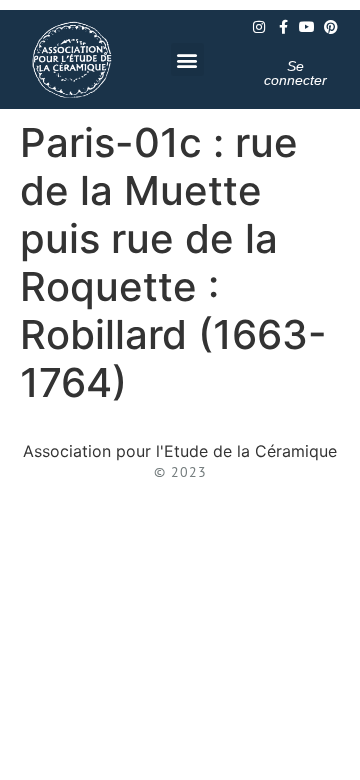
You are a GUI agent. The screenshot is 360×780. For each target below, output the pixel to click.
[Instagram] (259, 27)
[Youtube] (307, 27)
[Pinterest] (331, 27)
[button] (187, 59)
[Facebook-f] (283, 27)
